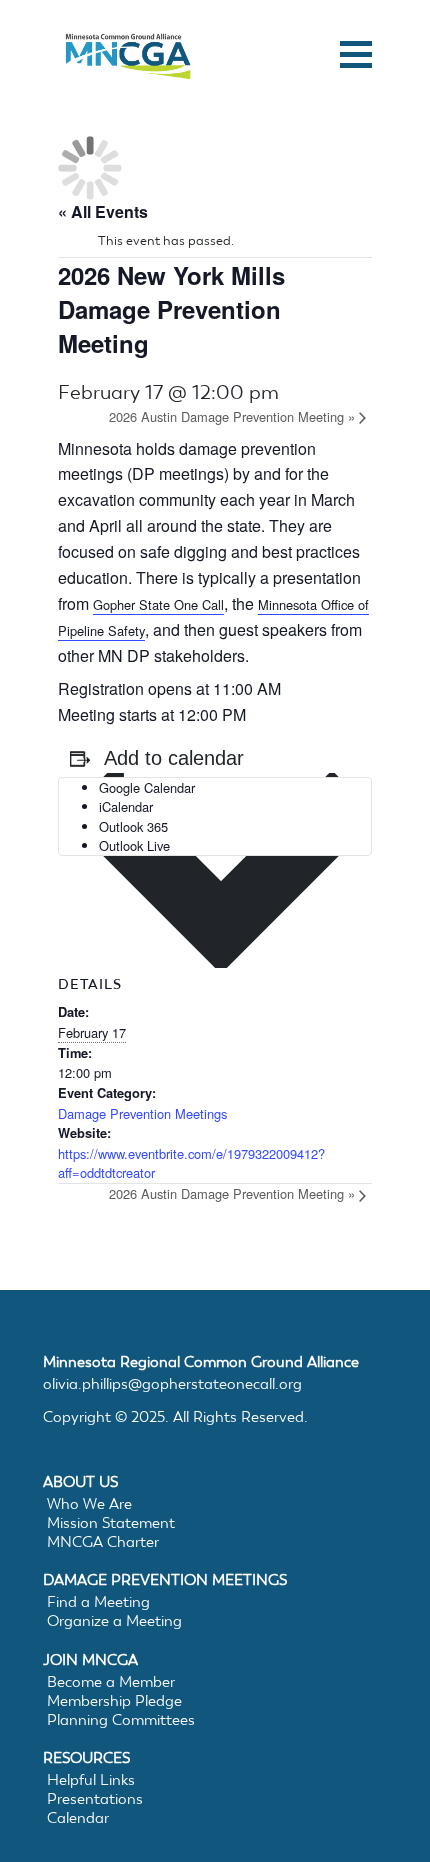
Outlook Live (134, 845)
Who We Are (89, 1504)
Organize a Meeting (114, 1621)
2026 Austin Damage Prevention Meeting (232, 416)
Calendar (78, 1818)
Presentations (95, 1799)
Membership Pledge (114, 1701)
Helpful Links (91, 1780)
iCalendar (126, 806)
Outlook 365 (133, 826)
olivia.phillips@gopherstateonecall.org (172, 1384)
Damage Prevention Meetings (142, 1113)
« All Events (103, 211)
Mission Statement (111, 1523)
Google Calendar (147, 787)
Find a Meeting (98, 1602)
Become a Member (111, 1682)
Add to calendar (174, 758)
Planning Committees (121, 1720)
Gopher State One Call (158, 604)
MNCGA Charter (103, 1542)
